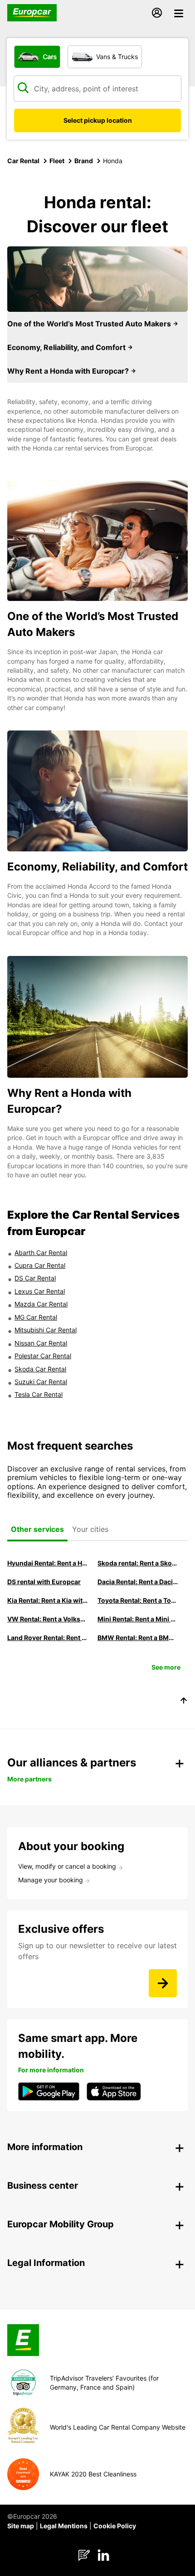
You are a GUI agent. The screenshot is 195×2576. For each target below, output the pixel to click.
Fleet (57, 161)
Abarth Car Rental (41, 1253)
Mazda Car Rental (41, 1304)
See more (166, 1667)
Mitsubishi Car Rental (46, 1330)
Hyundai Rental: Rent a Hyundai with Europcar (48, 1563)
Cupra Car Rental (40, 1265)
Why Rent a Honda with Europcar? (69, 371)
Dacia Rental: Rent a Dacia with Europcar (138, 1582)
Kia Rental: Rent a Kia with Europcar (48, 1600)
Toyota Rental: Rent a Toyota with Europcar (138, 1600)
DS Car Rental (35, 1278)
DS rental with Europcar (44, 1582)
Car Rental (23, 161)
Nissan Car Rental (41, 1343)
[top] (184, 1702)
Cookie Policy (115, 2526)
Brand (84, 161)
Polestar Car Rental (43, 1356)
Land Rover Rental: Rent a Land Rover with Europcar (48, 1638)
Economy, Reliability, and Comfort (67, 347)
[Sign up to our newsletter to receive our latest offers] (163, 1983)
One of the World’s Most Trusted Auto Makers (90, 324)
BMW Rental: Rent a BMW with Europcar (138, 1638)
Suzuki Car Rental (41, 1382)
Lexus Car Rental (40, 1291)
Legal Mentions (64, 2526)
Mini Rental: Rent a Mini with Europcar (138, 1619)
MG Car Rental (36, 1317)
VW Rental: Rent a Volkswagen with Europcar (48, 1619)
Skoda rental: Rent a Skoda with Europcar (138, 1563)
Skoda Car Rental (40, 1369)
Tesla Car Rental (39, 1394)
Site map (21, 2526)
